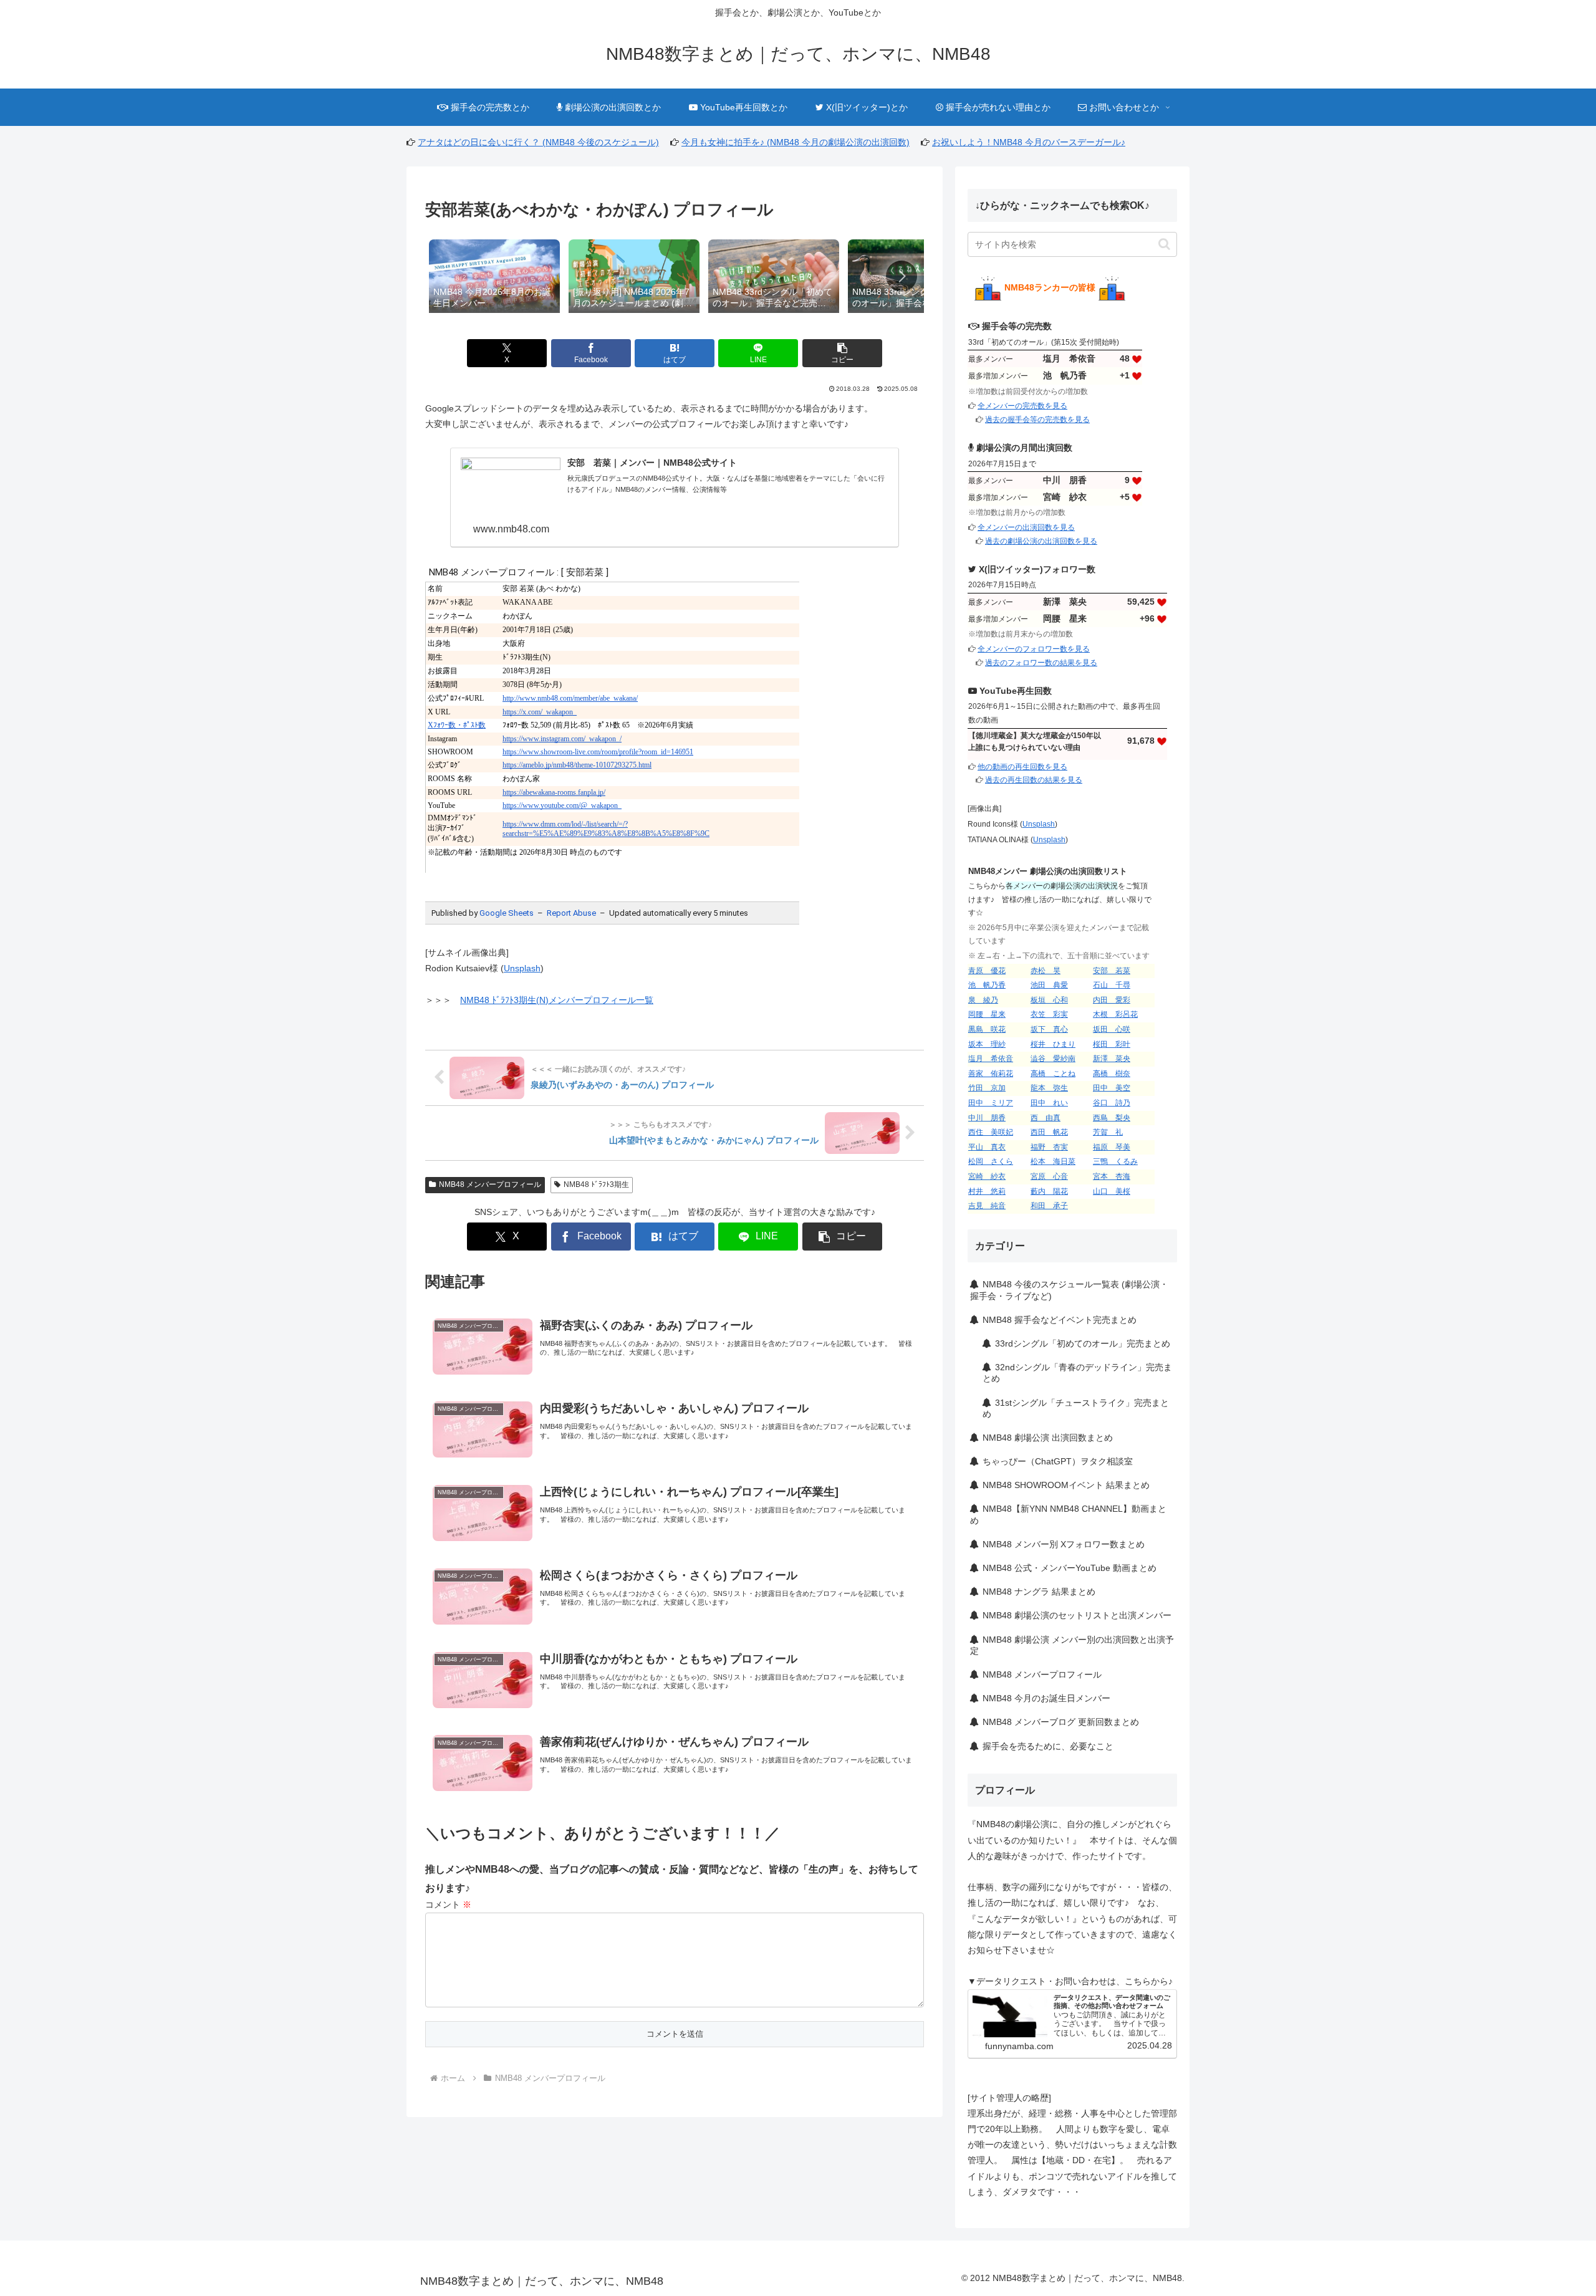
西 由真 (1046, 1118)
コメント (448, 1905)
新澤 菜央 (1112, 1059)
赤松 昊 (1046, 971)
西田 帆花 (1049, 1132)
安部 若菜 (1112, 971)
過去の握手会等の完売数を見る (1037, 420)
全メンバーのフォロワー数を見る (1034, 649)
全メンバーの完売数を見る (1022, 406)
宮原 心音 (1049, 1176)
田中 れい (1049, 1103)
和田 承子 (1049, 1206)
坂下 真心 (1049, 1029)
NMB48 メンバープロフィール (490, 1184)
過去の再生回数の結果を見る (1034, 780)
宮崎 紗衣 (987, 1176)
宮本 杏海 (1112, 1176)
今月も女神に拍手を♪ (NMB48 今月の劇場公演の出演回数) (796, 142)
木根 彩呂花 (1115, 1014)
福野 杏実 (1049, 1147)
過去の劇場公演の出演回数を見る (1041, 541)
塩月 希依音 (991, 1059)
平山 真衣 (987, 1147)
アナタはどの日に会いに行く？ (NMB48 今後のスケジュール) (538, 142)
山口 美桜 (1112, 1191)
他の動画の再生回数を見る (1022, 767)
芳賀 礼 (1108, 1132)
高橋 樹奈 (1112, 1074)
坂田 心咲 (1112, 1029)
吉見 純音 (987, 1206)
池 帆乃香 (987, 985)
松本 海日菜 (1053, 1161)
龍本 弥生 (1049, 1088)
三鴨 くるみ (1115, 1161)
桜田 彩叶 (1112, 1044)
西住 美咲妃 (991, 1132)
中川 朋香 (987, 1118)
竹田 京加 (987, 1088)
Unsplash (522, 968)
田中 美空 (1112, 1088)
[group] (494, 277)
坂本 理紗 (987, 1044)
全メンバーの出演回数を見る (1026, 527)
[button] (901, 276)
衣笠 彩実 (1049, 1014)
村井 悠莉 (987, 1191)
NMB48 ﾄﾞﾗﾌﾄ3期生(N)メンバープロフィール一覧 (557, 1000)
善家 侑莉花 (991, 1074)
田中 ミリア (991, 1103)
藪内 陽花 (1049, 1191)
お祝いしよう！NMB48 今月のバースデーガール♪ (1029, 142)
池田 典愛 (1049, 985)
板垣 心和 (1049, 1000)
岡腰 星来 (987, 1014)
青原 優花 (987, 971)
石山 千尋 (1112, 985)
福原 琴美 (1112, 1147)
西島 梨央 (1112, 1118)
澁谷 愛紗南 (1053, 1059)
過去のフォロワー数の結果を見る (1041, 663)
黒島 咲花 (987, 1029)
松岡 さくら (991, 1161)
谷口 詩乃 (1112, 1103)
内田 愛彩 (1112, 1000)
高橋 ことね (1053, 1074)
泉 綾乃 (983, 1000)
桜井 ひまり (1053, 1044)
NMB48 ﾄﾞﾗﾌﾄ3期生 (596, 1184)
